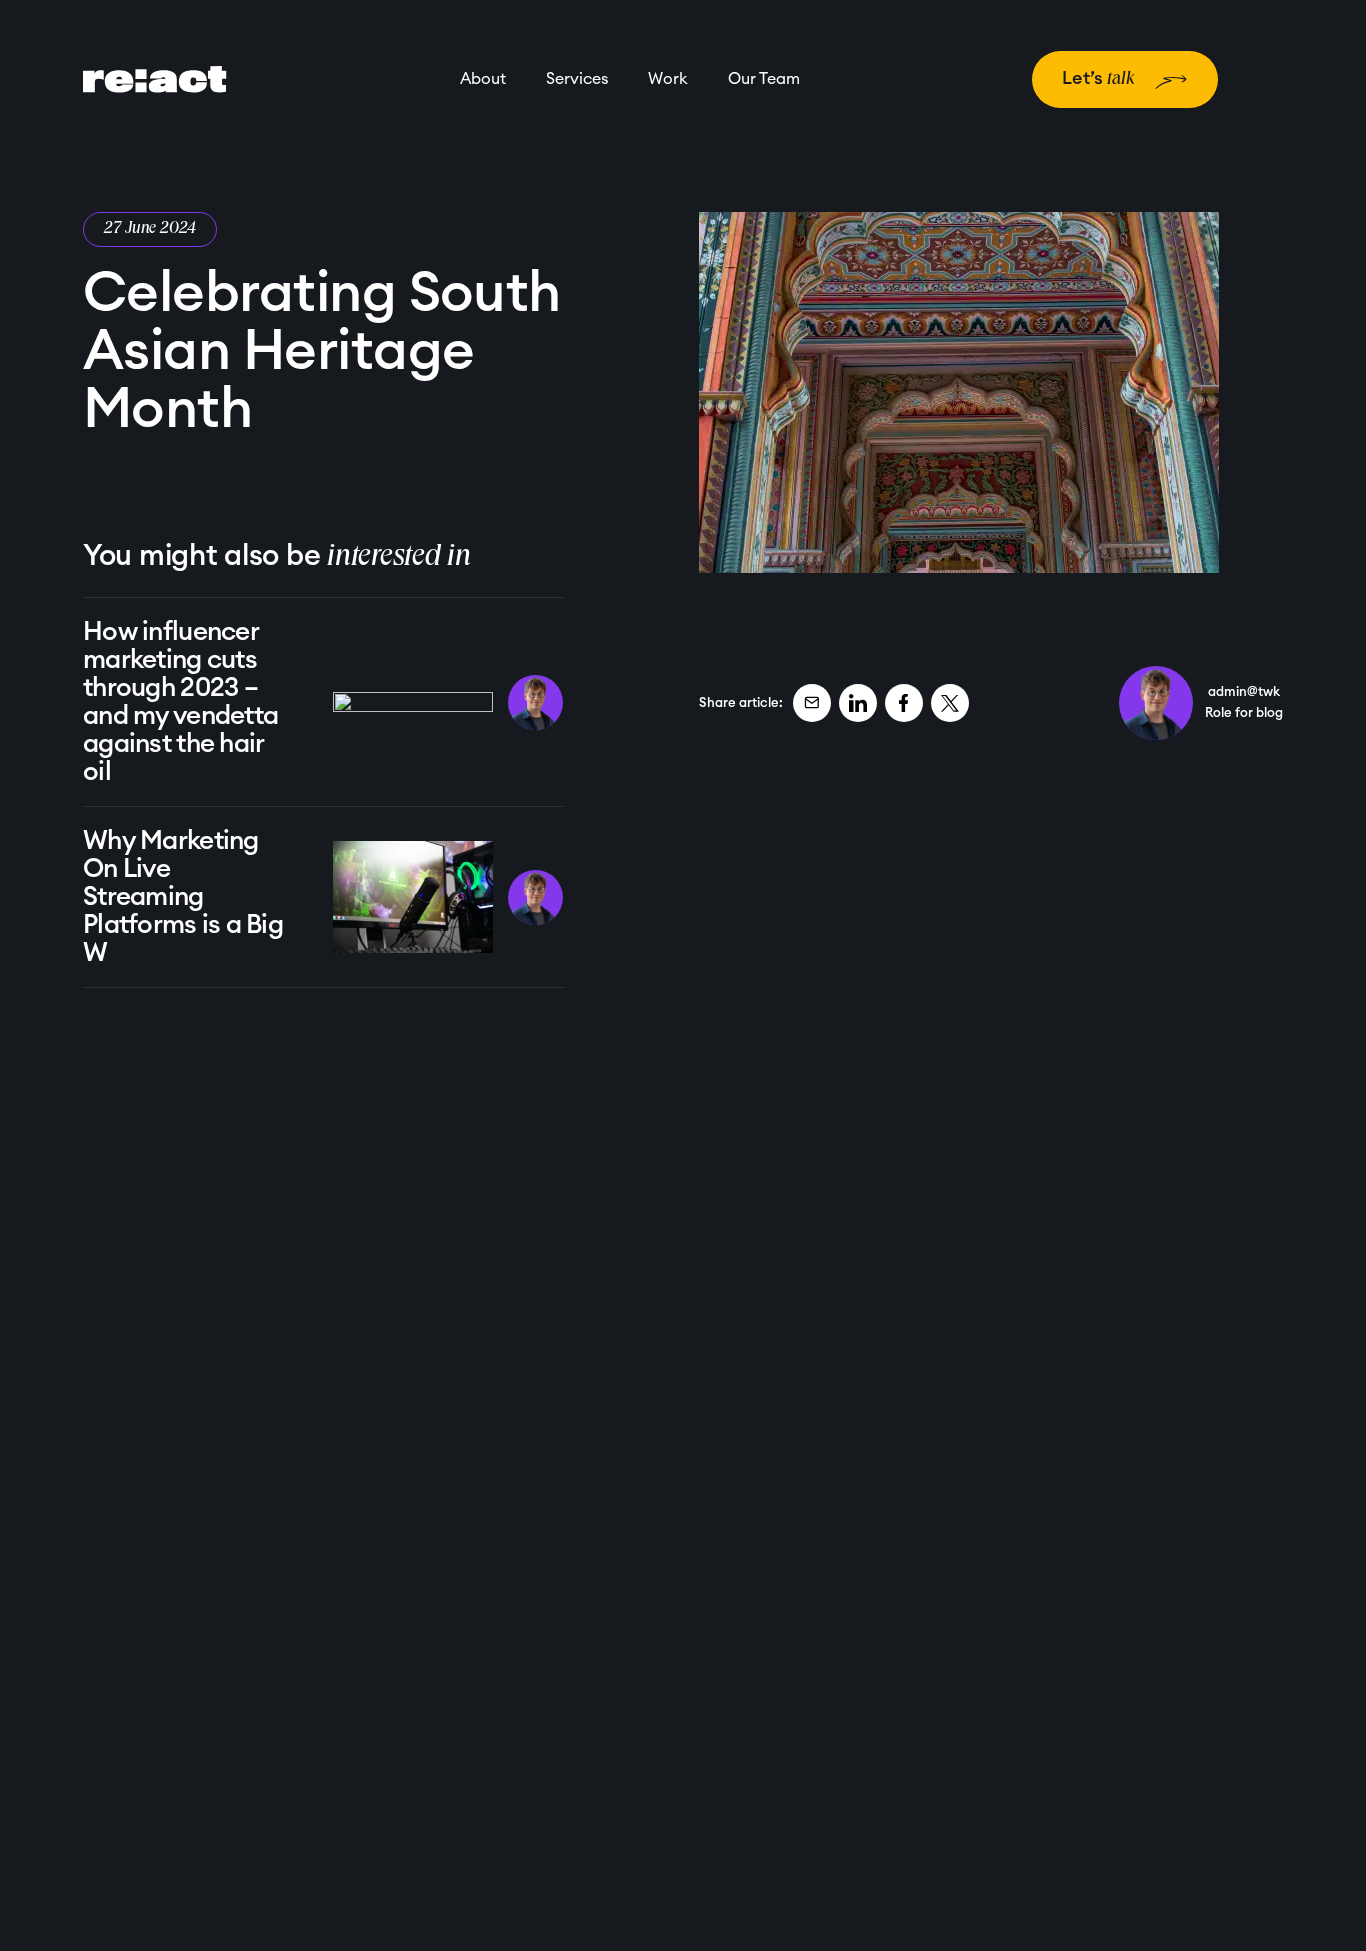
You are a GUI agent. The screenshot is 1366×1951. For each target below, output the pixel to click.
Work (668, 79)
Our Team (764, 79)
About (483, 79)
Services (577, 79)
